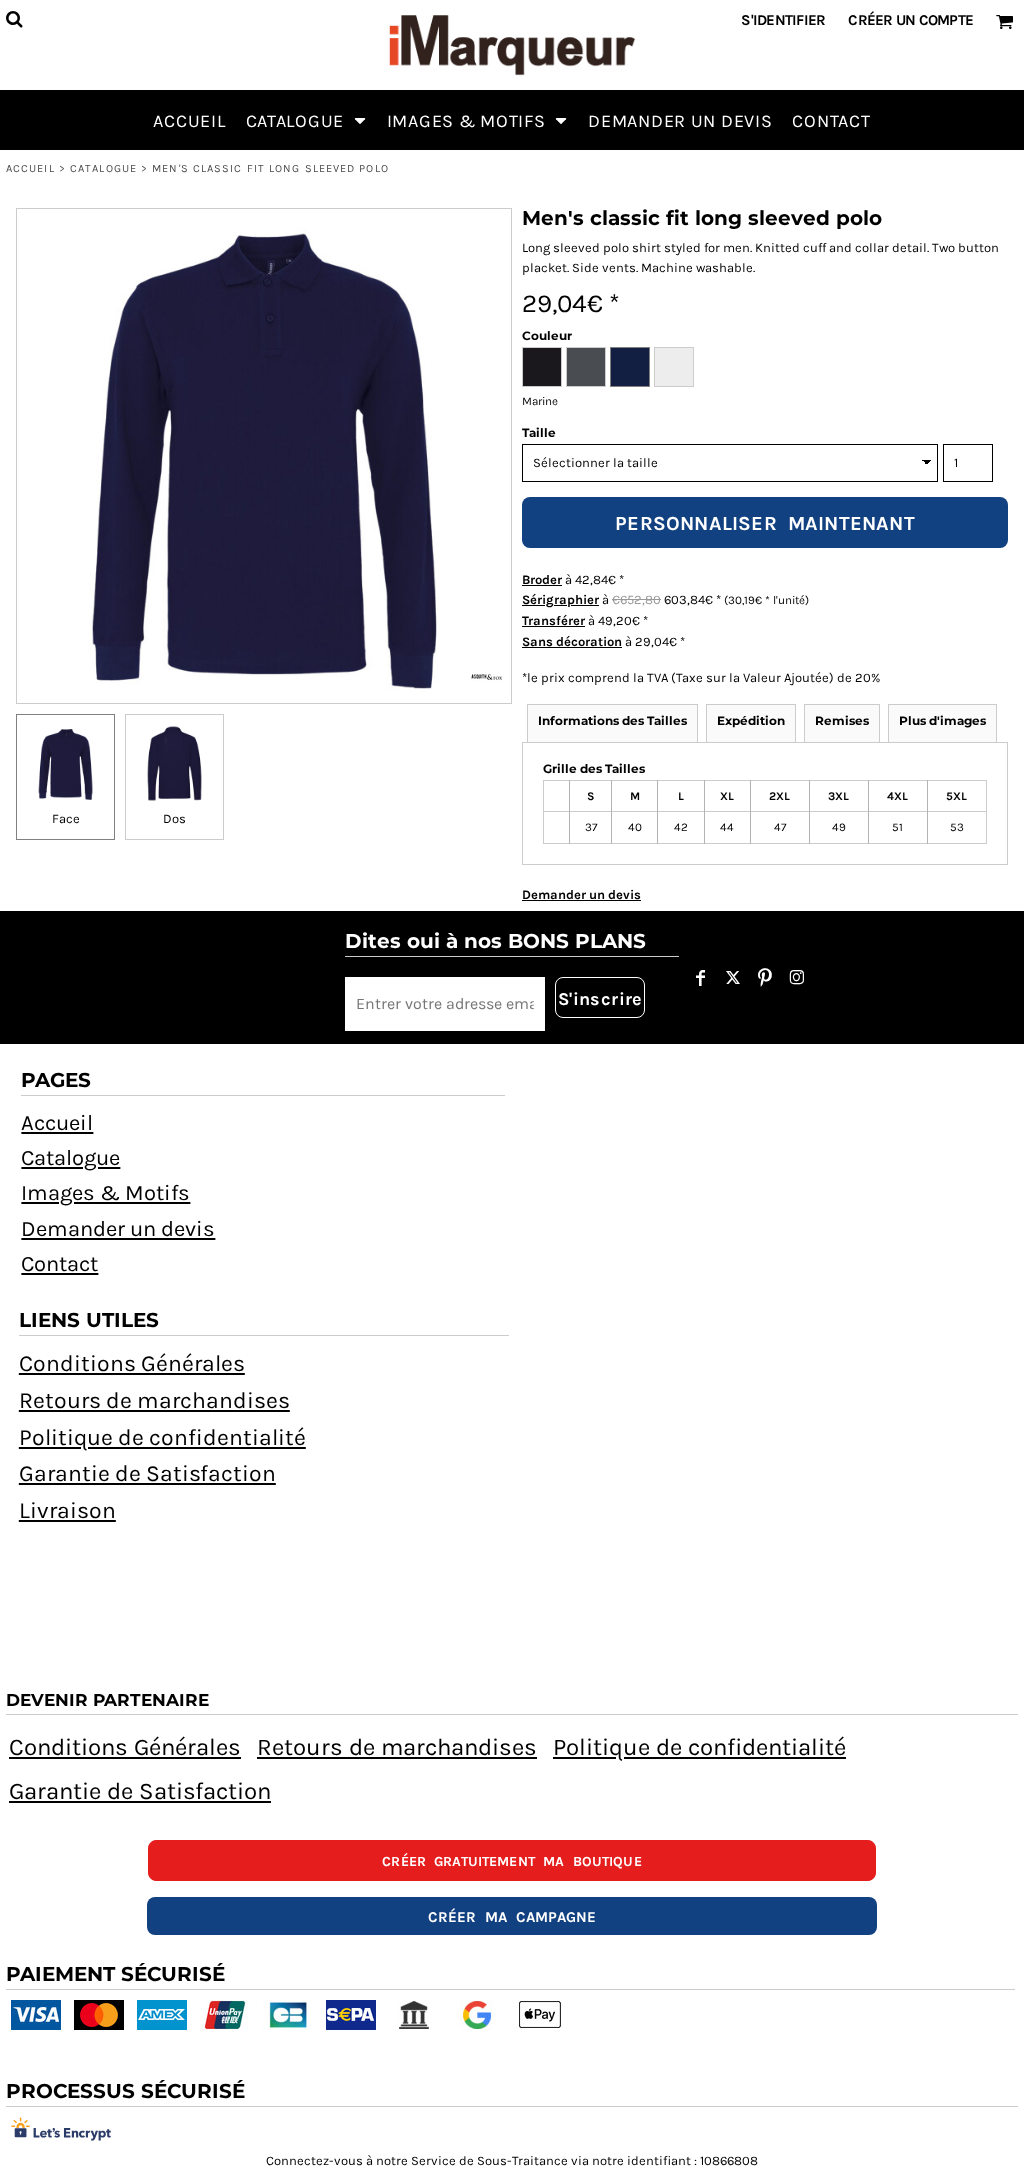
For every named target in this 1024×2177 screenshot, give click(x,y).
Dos (174, 818)
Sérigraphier (560, 599)
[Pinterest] (765, 978)
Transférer (553, 620)
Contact (59, 1264)
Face (66, 818)
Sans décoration (572, 641)
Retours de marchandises (154, 1400)
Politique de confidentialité (162, 1437)
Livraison (67, 1510)
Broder (542, 579)
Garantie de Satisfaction (147, 1473)
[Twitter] (733, 978)
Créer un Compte (910, 20)
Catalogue (103, 168)
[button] (306, 120)
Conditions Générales (132, 1363)
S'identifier (783, 20)
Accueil (30, 168)
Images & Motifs (105, 1193)
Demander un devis (118, 1229)
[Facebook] (701, 978)
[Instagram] (797, 978)
